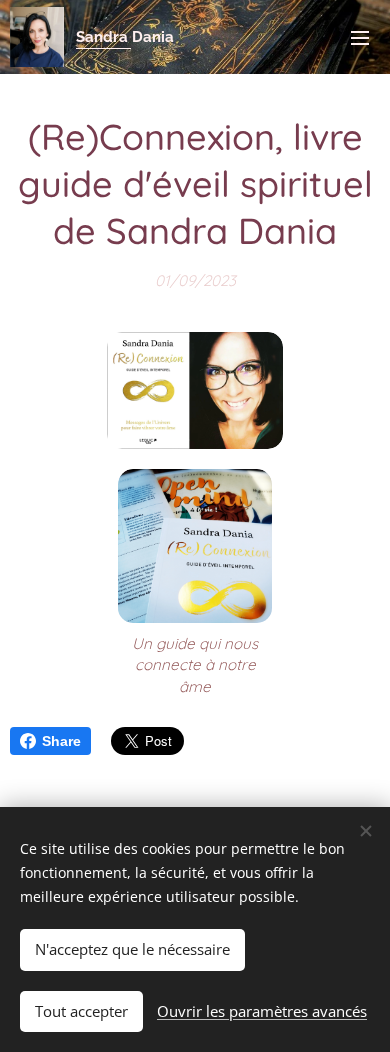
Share (61, 741)
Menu (360, 37)
